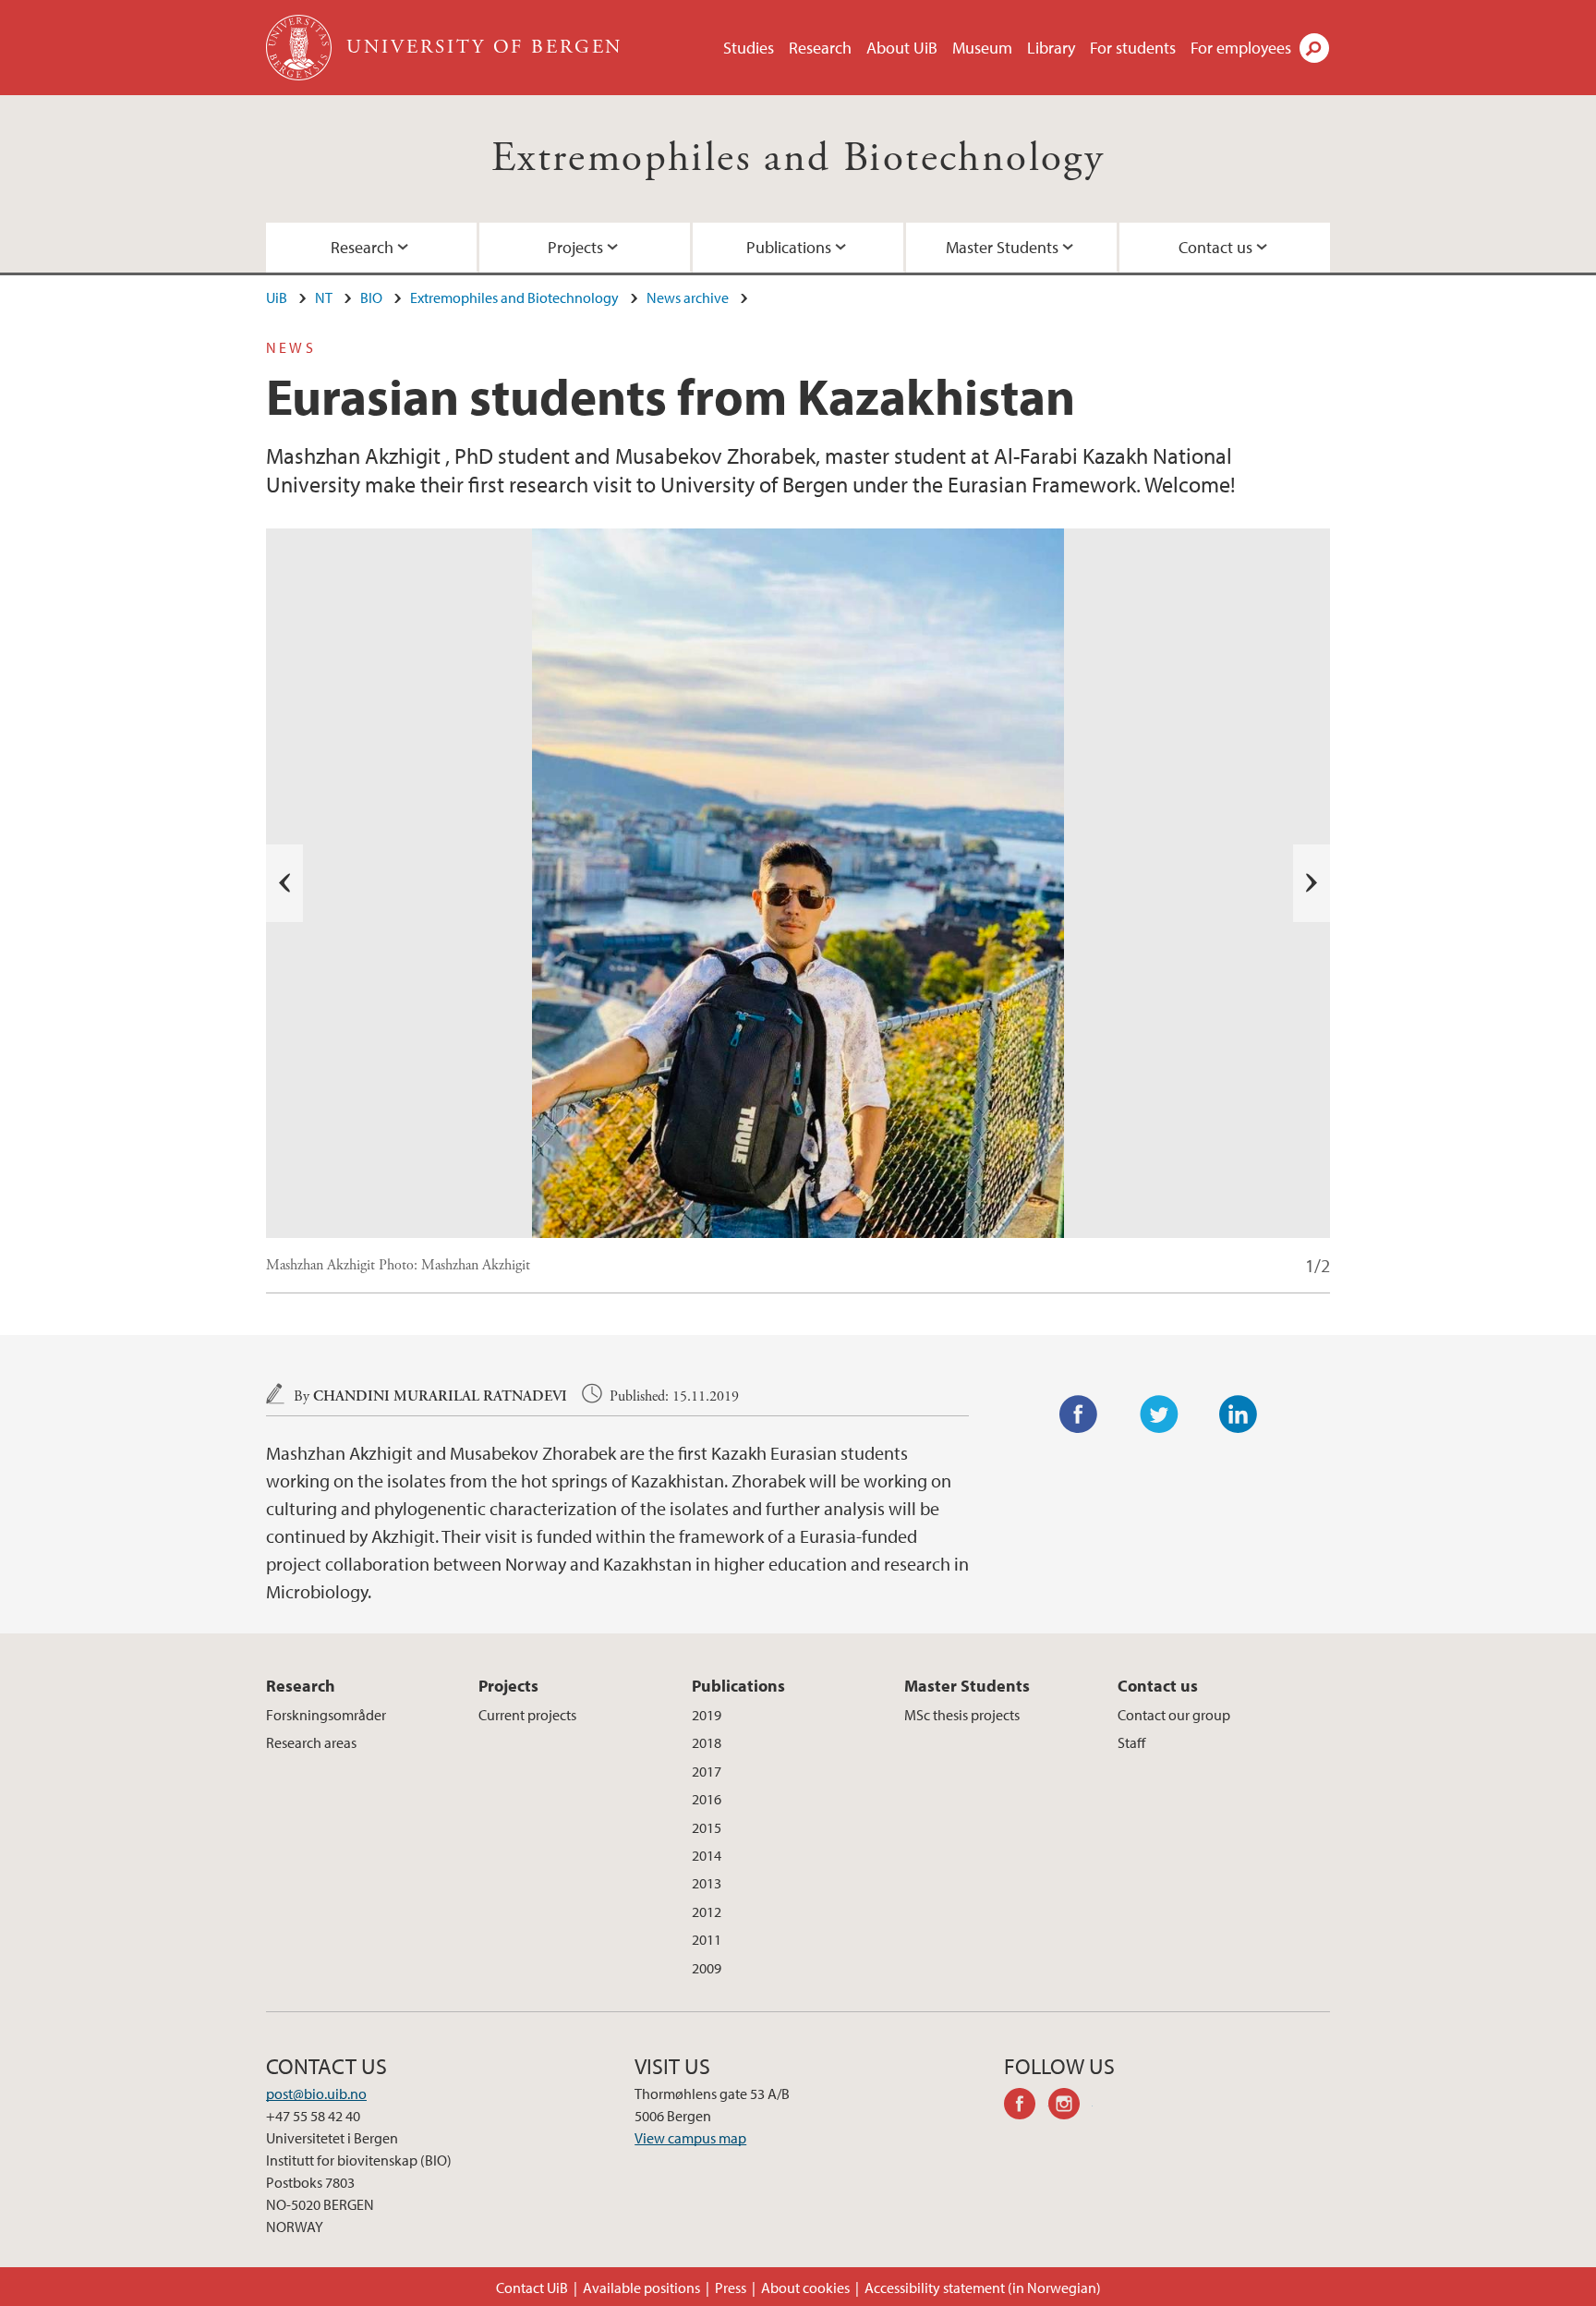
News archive (688, 297)
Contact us (1215, 247)
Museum (982, 48)
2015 (707, 1827)
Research (820, 48)
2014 (707, 1855)
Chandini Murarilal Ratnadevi (440, 1396)
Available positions (641, 2288)
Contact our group (1174, 1715)
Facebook (1079, 1414)
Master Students (1002, 247)
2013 (707, 1883)
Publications (789, 247)
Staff (1131, 1742)
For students (1133, 48)
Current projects (527, 1715)
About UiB (902, 48)
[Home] (301, 48)
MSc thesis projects (962, 1715)
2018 (707, 1742)
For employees (1241, 48)
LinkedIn (1239, 1414)
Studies (749, 48)
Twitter (1159, 1414)
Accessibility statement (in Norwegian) (983, 2288)
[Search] (1314, 48)
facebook (1026, 2106)
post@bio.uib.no (316, 2094)
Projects (575, 247)
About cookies (805, 2288)
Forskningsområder (326, 1715)
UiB (277, 297)
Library (1051, 48)
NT (324, 297)
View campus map (690, 2138)
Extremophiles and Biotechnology (798, 158)
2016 (707, 1799)
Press (731, 2288)
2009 (707, 1968)
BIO (371, 297)
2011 (707, 1939)
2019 (707, 1715)
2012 (707, 1912)
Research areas (311, 1742)
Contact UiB (532, 2288)
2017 (707, 1771)
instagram (1070, 2106)
